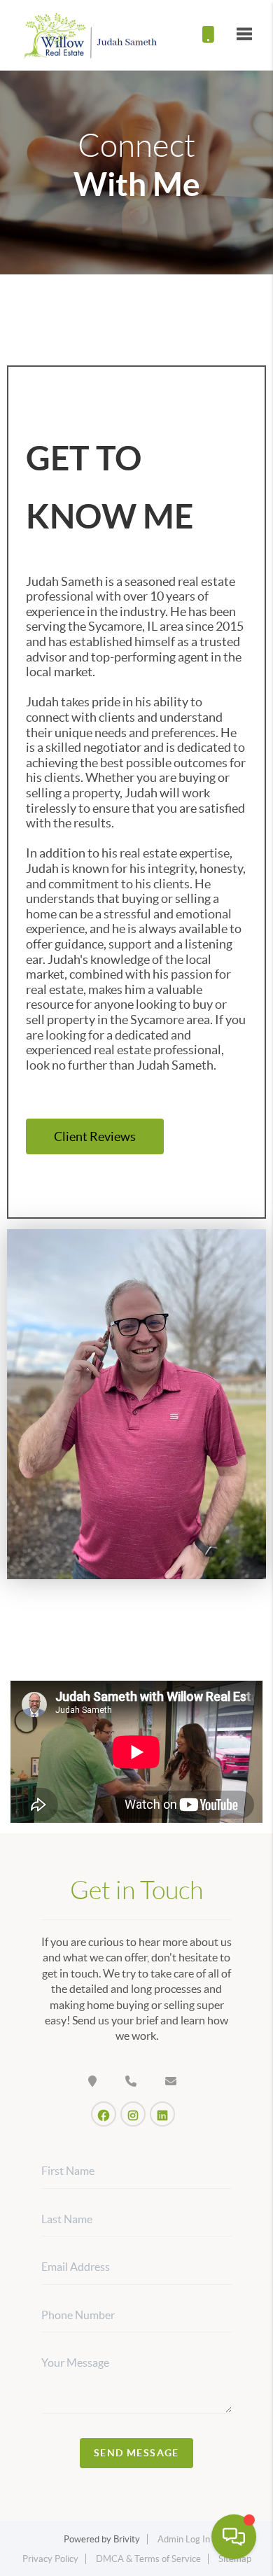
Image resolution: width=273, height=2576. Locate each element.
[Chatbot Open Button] (234, 2537)
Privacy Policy (50, 2559)
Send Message (136, 2453)
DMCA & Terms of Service (148, 2559)
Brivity (127, 2539)
